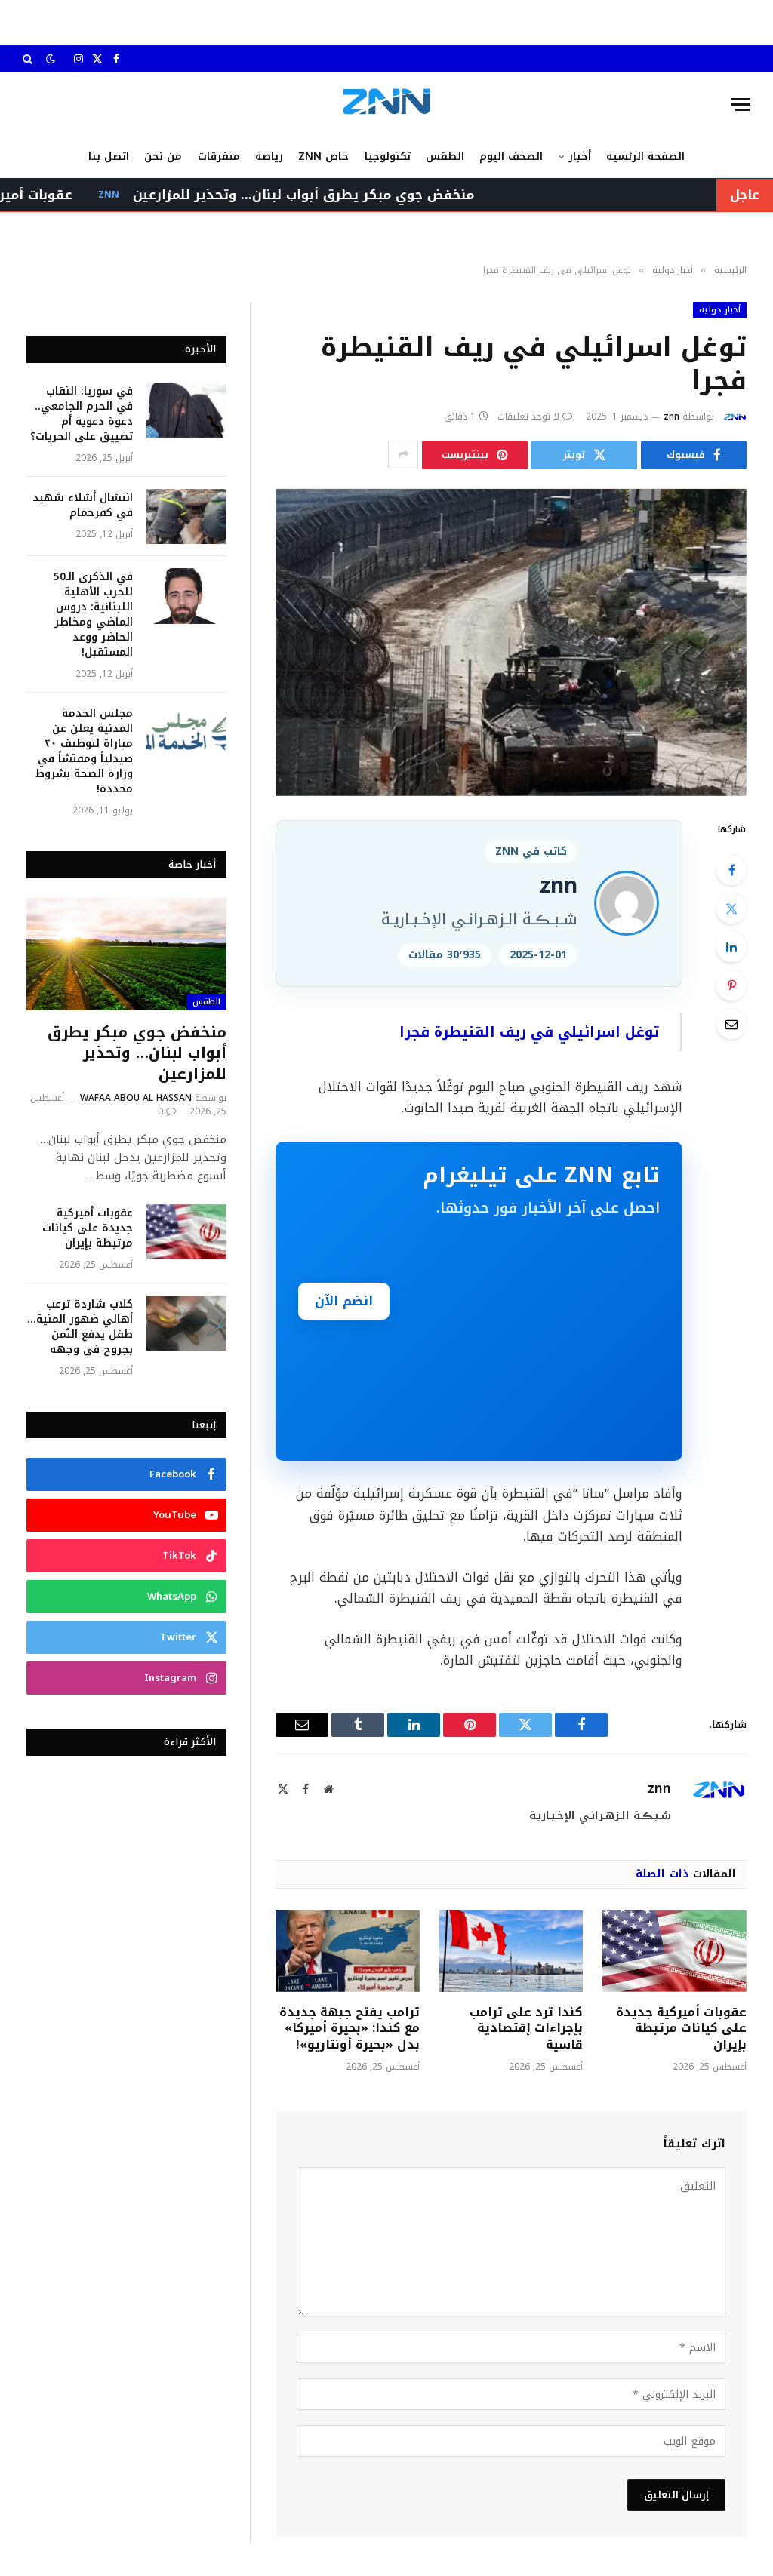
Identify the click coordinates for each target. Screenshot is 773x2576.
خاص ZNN (323, 157)
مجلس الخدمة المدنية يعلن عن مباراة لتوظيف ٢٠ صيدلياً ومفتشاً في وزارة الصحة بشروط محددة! (84, 752)
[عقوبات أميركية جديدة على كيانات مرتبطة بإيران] (674, 1951)
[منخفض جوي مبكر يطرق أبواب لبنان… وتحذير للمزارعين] (126, 954)
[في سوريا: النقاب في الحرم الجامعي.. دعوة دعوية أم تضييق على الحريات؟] (186, 410)
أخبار (580, 157)
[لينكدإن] (731, 947)
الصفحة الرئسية (645, 157)
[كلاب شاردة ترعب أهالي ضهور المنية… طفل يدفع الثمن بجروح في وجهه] (186, 1323)
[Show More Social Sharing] (403, 455)
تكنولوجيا (388, 157)
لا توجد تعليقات (528, 417)
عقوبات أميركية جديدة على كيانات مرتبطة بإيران (681, 2029)
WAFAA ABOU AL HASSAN (136, 1098)
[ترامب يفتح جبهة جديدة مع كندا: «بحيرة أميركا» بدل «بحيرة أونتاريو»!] (348, 1951)
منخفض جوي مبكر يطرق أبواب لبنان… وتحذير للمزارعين (353, 195)
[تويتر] (731, 908)
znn (671, 417)
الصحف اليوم (511, 157)
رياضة (269, 157)
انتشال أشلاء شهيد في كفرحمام (83, 506)
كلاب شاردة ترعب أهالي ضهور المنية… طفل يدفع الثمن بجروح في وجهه (80, 1327)
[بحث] (29, 59)
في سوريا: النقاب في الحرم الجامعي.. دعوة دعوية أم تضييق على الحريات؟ (82, 414)
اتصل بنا (109, 157)
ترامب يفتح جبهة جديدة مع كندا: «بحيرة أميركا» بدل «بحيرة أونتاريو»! (350, 2029)
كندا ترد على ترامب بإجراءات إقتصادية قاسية (526, 2029)
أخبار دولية (720, 310)
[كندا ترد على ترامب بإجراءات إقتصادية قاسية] (511, 1951)
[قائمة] (741, 105)
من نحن (163, 157)
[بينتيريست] (731, 985)
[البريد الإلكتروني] (731, 1024)
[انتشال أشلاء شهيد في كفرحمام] (186, 516)
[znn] (386, 105)
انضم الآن (344, 1301)
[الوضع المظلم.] (51, 59)
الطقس (445, 157)
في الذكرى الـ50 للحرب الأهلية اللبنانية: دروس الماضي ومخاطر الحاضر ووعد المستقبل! (93, 615)
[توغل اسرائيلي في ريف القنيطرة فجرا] (511, 642)
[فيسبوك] (731, 870)
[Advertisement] (542, 1331)
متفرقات (219, 157)
